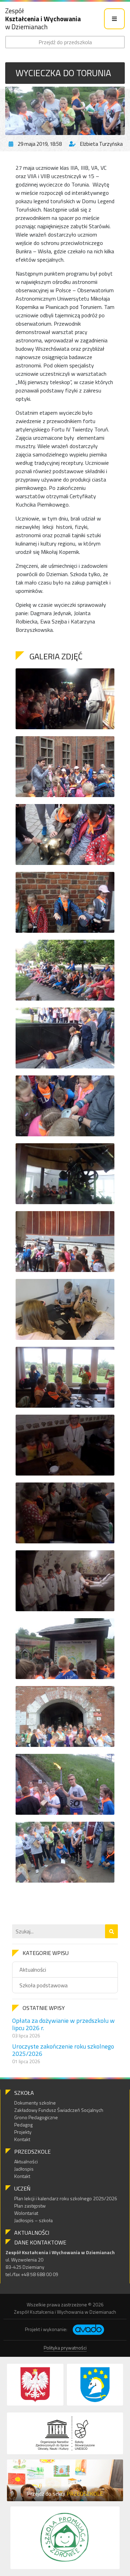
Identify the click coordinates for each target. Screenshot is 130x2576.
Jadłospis (24, 2169)
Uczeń (22, 2188)
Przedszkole (32, 2152)
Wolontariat (26, 2213)
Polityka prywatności (65, 2348)
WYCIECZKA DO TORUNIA (63, 73)
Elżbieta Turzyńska (101, 144)
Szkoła (24, 2093)
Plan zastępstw (30, 2206)
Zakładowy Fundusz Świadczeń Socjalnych (59, 2110)
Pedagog (23, 2125)
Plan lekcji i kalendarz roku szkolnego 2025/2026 (66, 2198)
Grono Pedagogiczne (36, 2117)
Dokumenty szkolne (35, 2103)
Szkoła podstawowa (44, 1985)
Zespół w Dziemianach (43, 19)
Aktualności (33, 1970)
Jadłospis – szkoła (33, 2220)
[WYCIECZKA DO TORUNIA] (65, 111)
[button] (111, 1931)
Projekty (23, 2132)
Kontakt (22, 2139)
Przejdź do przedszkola (65, 42)
